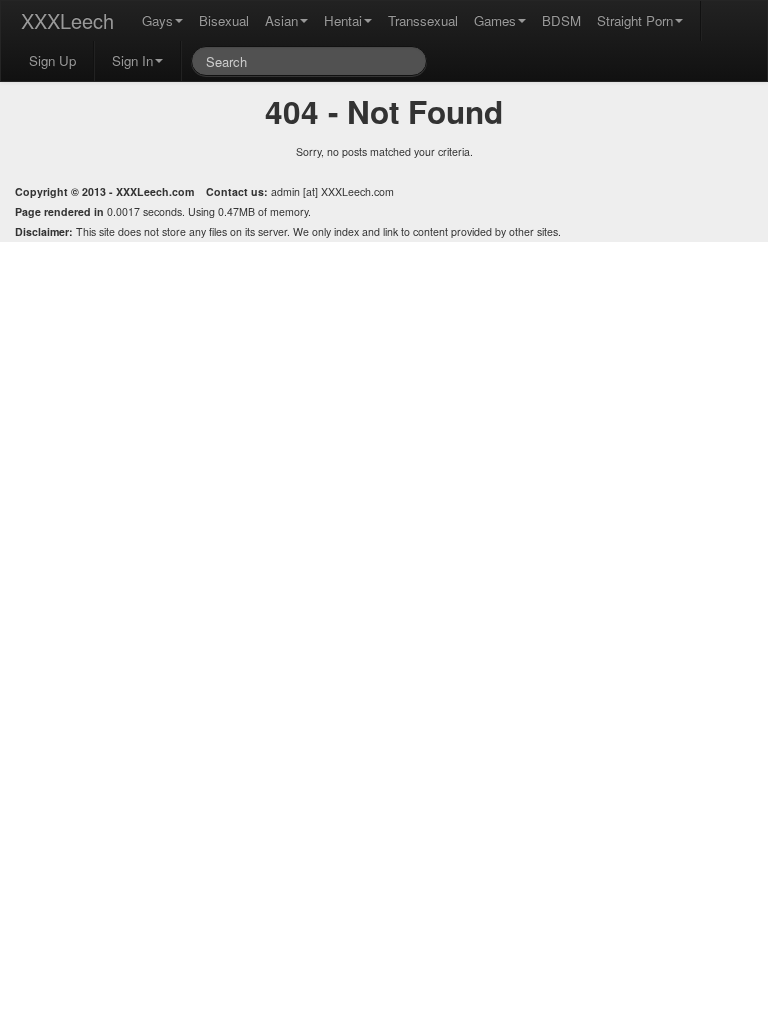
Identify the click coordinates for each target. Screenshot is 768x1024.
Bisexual (224, 20)
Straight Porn (635, 20)
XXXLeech (67, 20)
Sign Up (52, 60)
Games (495, 20)
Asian (281, 20)
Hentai (343, 20)
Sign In (132, 60)
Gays (157, 20)
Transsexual (423, 20)
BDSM (561, 20)
